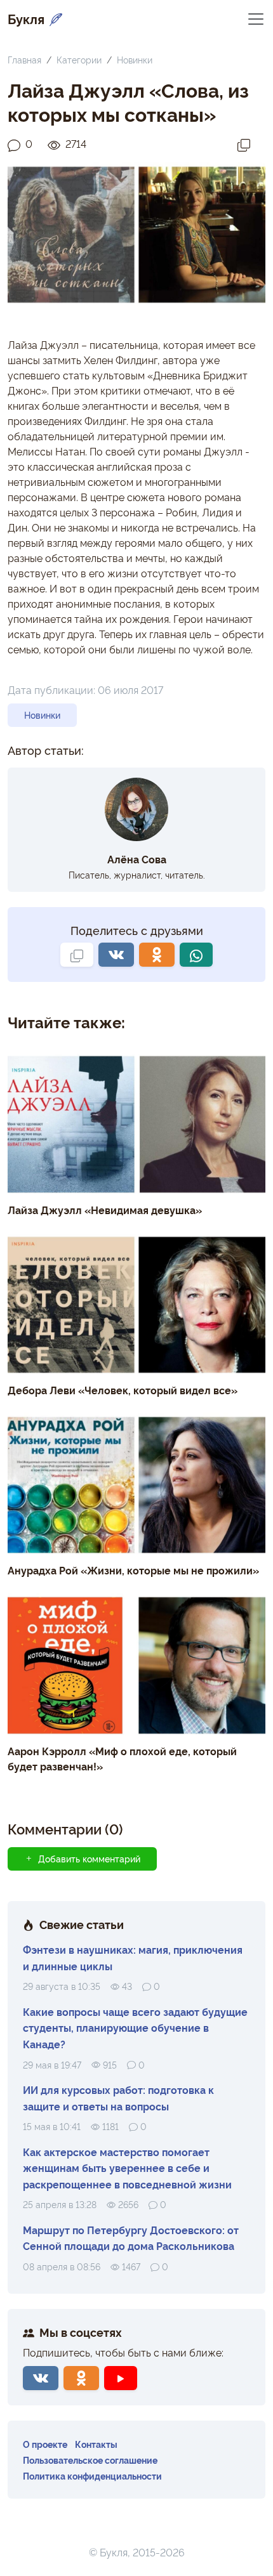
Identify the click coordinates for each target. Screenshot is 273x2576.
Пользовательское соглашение (90, 2460)
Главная (24, 59)
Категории (79, 59)
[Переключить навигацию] (256, 18)
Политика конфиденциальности (92, 2475)
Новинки (135, 59)
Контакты (96, 2444)
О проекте (45, 2444)
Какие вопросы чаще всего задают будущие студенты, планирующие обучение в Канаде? (135, 2028)
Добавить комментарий (89, 1859)
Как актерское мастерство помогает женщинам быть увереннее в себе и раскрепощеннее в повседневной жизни (127, 2168)
